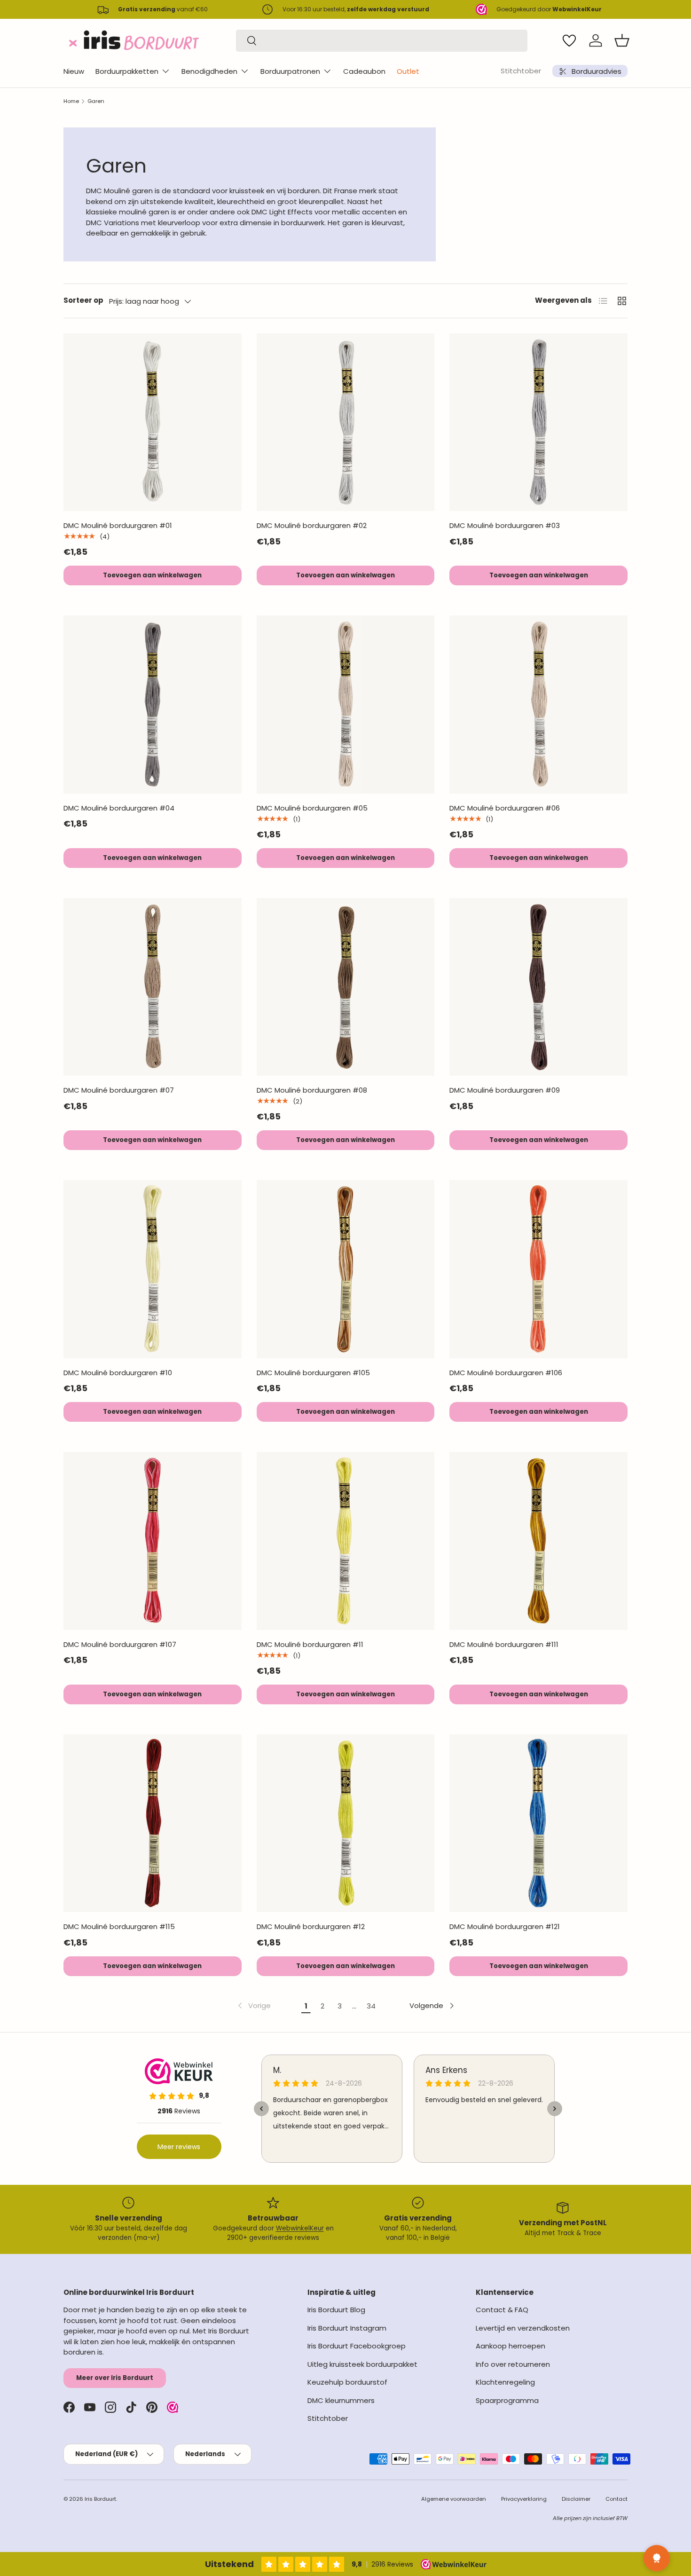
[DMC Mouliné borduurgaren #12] (346, 1824)
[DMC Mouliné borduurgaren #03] (538, 422)
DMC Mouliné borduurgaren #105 (313, 1373)
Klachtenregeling (505, 2382)
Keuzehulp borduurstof (347, 2382)
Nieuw (74, 71)
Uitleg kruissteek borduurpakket (362, 2364)
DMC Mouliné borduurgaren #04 (119, 808)
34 (371, 2006)
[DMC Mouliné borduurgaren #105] (346, 1269)
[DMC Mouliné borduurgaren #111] (538, 1541)
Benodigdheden (209, 71)
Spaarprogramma (507, 2400)
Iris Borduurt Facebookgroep (357, 2346)
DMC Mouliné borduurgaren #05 (312, 808)
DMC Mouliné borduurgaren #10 (118, 1373)
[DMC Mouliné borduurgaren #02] (346, 422)
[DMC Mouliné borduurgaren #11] (346, 1541)
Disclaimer (576, 2499)
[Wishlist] (569, 40)
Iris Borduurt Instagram (347, 2328)
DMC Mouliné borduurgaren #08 (312, 1090)
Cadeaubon (364, 71)
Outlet (408, 71)
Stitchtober (521, 71)
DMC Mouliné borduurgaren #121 (505, 1926)
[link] (253, 2006)
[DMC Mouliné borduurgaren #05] (346, 705)
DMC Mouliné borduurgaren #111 (504, 1644)
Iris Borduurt (100, 2499)
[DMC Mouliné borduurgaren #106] (538, 1269)
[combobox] (382, 41)
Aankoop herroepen (510, 2346)
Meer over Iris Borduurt (115, 2378)
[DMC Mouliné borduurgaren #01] (153, 422)
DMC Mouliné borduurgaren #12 (311, 1926)
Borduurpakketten (127, 71)
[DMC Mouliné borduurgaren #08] (346, 987)
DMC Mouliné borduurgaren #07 (119, 1090)
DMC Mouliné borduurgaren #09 (505, 1090)
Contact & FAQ (502, 2310)
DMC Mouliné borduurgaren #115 (119, 1926)
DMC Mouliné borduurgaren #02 (312, 525)
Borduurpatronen (290, 71)
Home (71, 101)
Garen (96, 101)
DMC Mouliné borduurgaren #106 (506, 1373)
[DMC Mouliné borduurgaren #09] (538, 987)
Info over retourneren (513, 2364)
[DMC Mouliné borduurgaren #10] (153, 1269)
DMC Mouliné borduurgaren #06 (505, 808)
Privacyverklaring (524, 2499)
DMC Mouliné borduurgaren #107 (120, 1644)
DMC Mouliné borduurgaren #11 (310, 1644)
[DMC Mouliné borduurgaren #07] (153, 987)
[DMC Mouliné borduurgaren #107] (153, 1541)
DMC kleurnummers (341, 2400)
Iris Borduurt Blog (336, 2310)
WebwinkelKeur (300, 2228)
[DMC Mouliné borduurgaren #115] (153, 1824)
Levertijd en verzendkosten (523, 2328)
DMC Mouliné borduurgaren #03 (505, 525)
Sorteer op (83, 300)
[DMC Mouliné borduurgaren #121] (538, 1824)
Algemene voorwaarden (454, 2499)
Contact (616, 2499)
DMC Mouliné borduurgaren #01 (118, 525)
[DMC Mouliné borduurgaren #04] (153, 705)
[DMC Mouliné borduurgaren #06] (538, 705)
